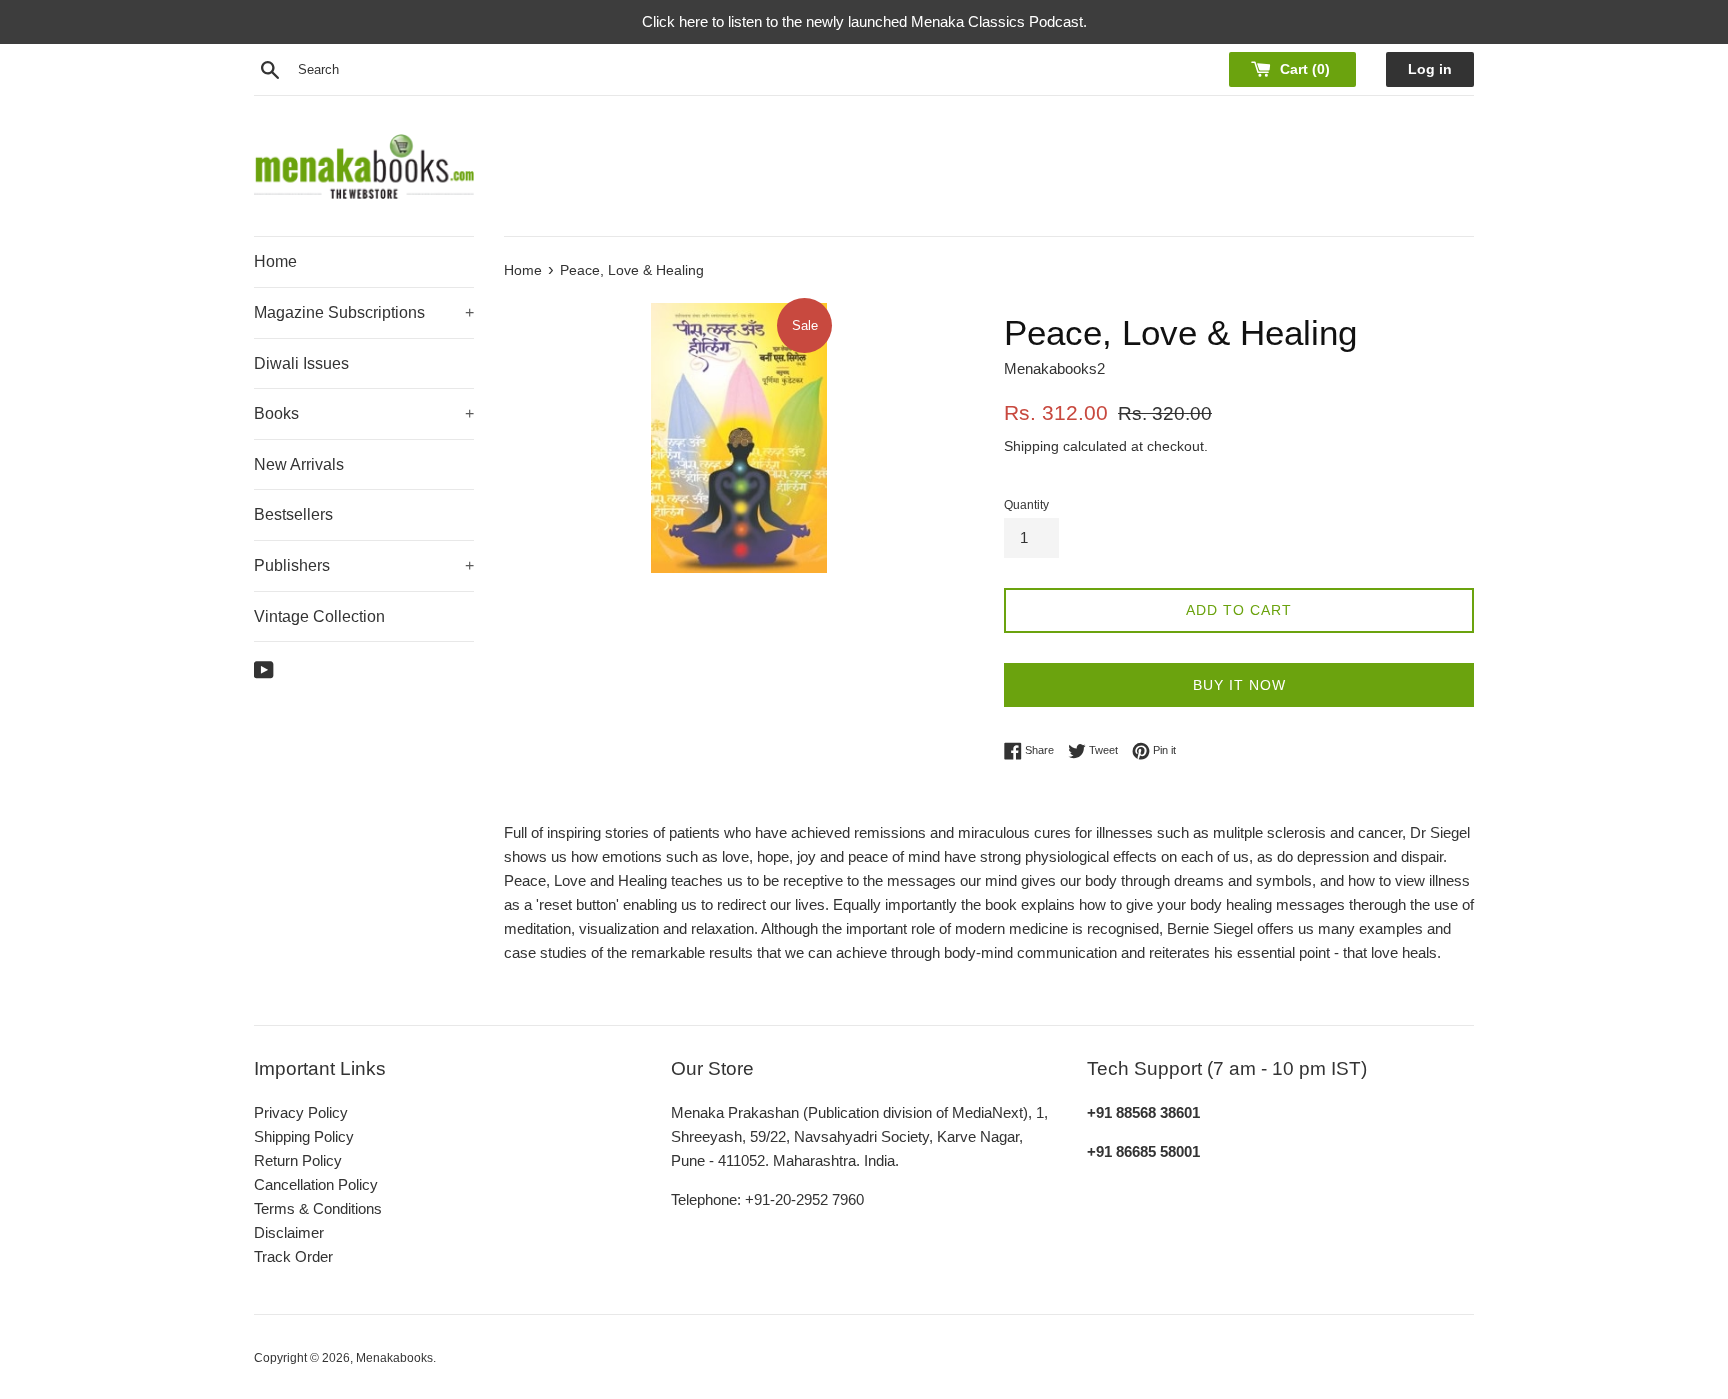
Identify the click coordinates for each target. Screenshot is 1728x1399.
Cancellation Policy (316, 1184)
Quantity (1026, 505)
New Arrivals (299, 464)
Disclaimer (289, 1232)
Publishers (364, 565)
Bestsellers (293, 514)
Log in (1430, 69)
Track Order (293, 1256)
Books (364, 413)
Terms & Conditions (318, 1208)
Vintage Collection (319, 616)
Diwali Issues (301, 363)
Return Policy (298, 1160)
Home (275, 261)
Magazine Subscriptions (364, 312)
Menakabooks (394, 1358)
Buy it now (1239, 685)
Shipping (1031, 446)
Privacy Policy (301, 1112)
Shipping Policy (304, 1136)
